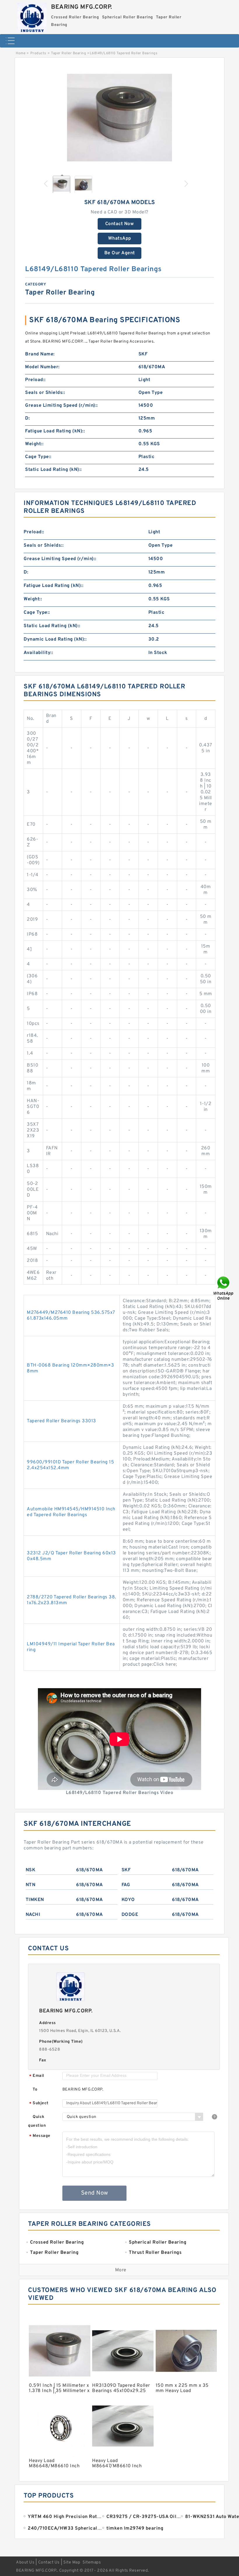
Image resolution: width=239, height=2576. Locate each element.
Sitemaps (92, 2562)
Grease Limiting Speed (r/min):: (61, 406)
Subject (39, 2104)
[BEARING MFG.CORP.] (32, 16)
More (121, 2270)
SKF (126, 1870)
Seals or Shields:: (45, 393)
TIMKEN (35, 1900)
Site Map (72, 2562)
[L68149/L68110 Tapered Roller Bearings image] (119, 118)
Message (40, 2136)
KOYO (128, 1900)
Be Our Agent (120, 253)
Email (37, 2076)
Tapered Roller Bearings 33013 (61, 1421)
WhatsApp (120, 239)
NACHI (33, 1915)
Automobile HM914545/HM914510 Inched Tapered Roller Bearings (71, 1512)
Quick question (37, 2121)
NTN (31, 1885)
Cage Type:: (38, 457)
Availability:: (38, 653)
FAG (126, 1885)
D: (27, 418)
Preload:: (35, 380)
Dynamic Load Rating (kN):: (55, 639)
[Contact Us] (224, 1288)
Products (38, 53)
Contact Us (49, 2562)
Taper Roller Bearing (68, 53)
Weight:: (34, 444)
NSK (31, 1870)
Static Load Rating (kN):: (53, 470)
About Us (25, 2562)
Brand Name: (40, 354)
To (35, 2090)
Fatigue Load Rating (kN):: (55, 431)
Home (21, 53)
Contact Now (120, 224)
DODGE (130, 1915)
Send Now (95, 2193)
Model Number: (42, 367)
